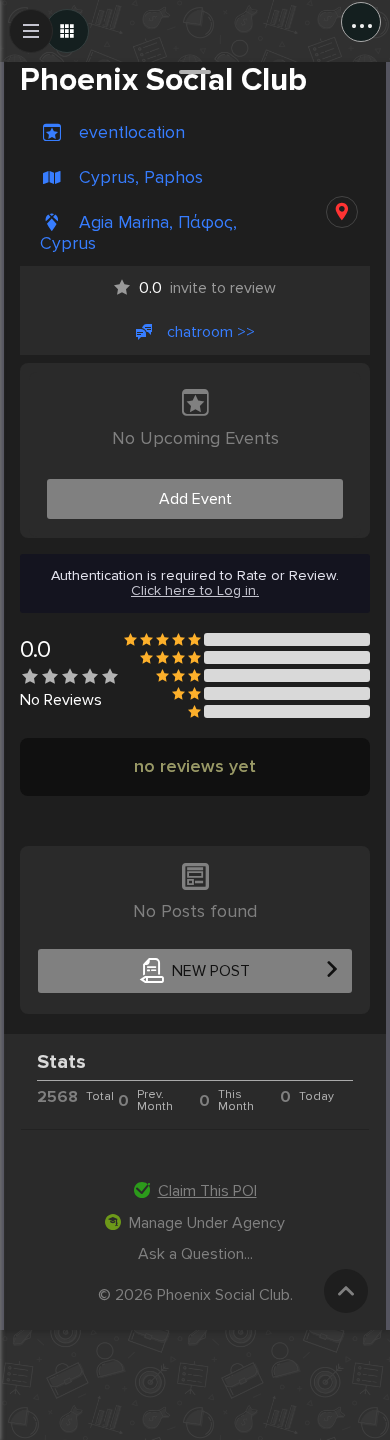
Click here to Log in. (195, 591)
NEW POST (211, 971)
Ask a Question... (195, 1254)
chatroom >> (211, 332)
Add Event (195, 499)
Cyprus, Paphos (141, 177)
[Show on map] (342, 212)
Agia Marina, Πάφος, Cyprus (138, 233)
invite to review (207, 288)
